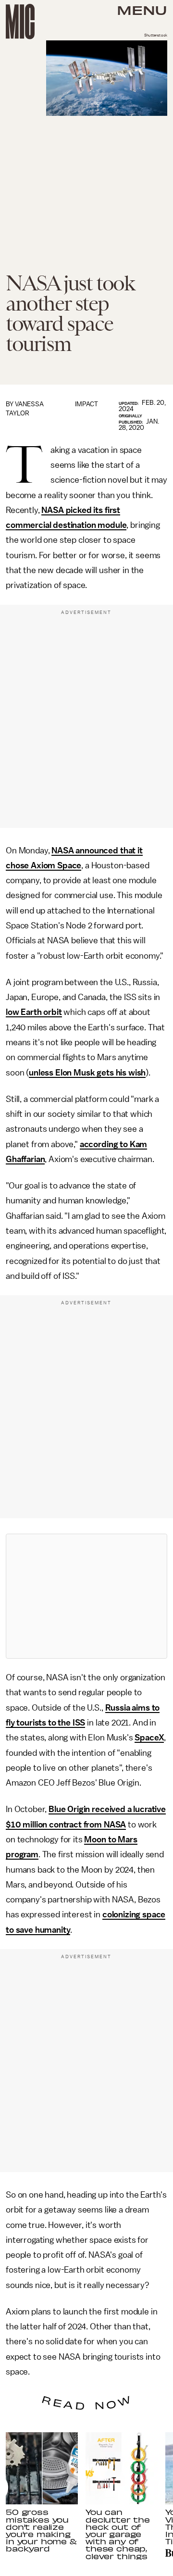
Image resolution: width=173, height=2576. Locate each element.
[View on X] (86, 1596)
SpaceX (149, 1738)
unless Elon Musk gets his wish (87, 1073)
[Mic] (20, 22)
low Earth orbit (34, 1012)
